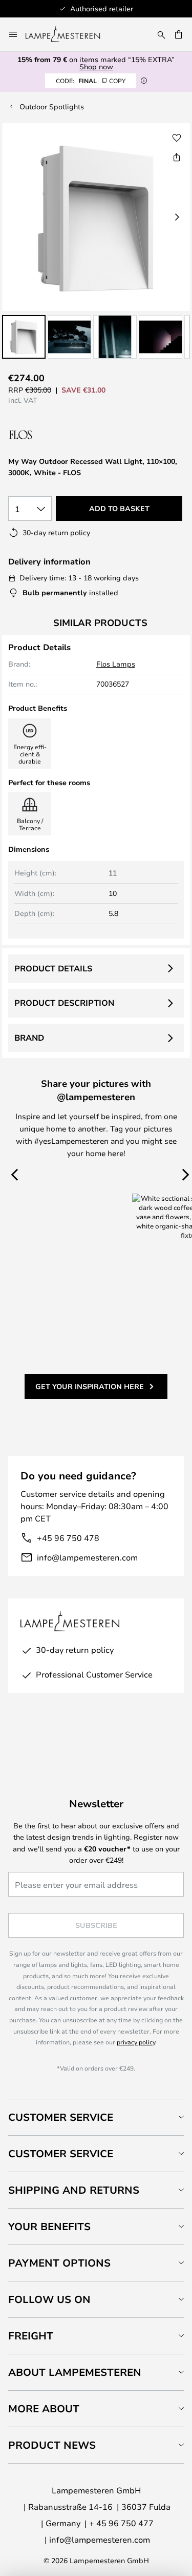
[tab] (96, 2117)
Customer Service (61, 2117)
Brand (29, 1038)
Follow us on (49, 2299)
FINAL (91, 81)
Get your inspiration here (90, 1386)
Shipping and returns (74, 2190)
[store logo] (69, 34)
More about (44, 2408)
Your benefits (49, 2226)
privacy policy (136, 2042)
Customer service (61, 2153)
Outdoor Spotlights (52, 106)
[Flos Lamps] (63, 435)
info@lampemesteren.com (87, 1557)
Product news (52, 2445)
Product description (64, 1003)
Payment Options (59, 2263)
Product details (53, 968)
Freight (31, 2336)
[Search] (161, 34)
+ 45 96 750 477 (121, 2523)
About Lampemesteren (75, 2372)
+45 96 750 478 (68, 1538)
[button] (24, 337)
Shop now (96, 66)
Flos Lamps (116, 664)
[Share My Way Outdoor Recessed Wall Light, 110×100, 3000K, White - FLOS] (177, 157)
